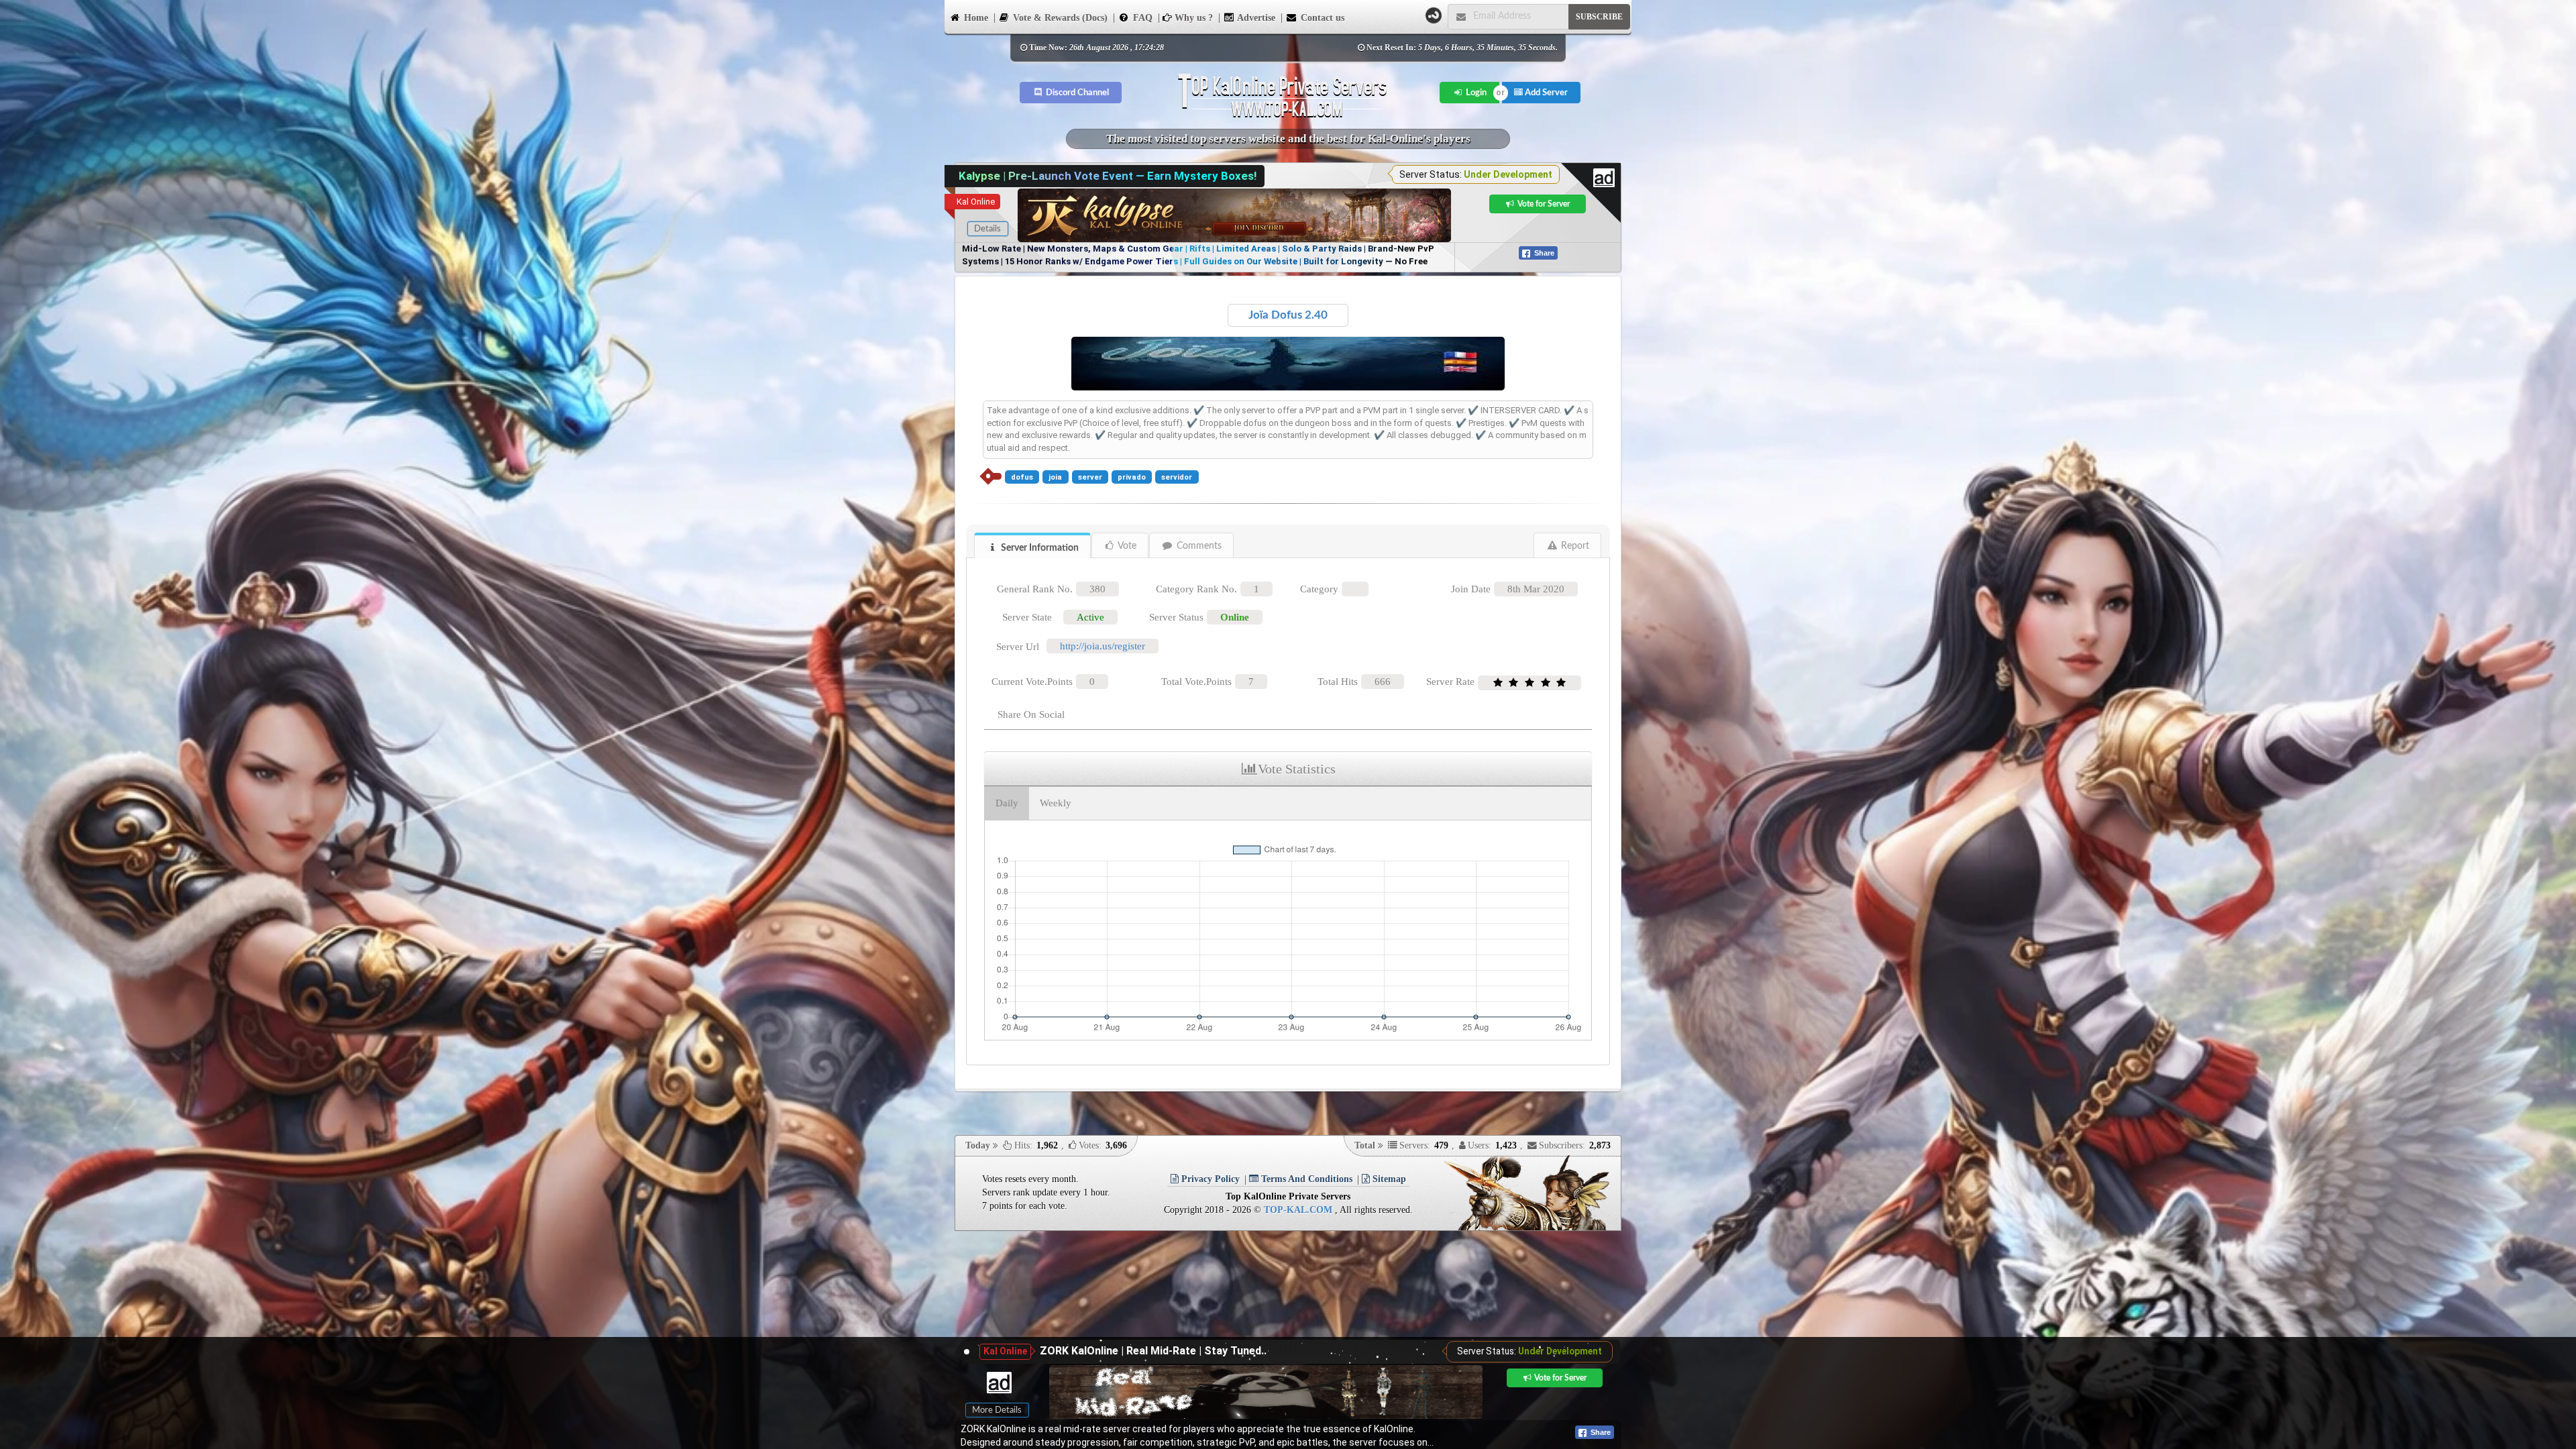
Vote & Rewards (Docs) (1059, 18)
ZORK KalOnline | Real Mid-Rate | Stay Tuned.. (1153, 1351)
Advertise (1255, 18)
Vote (1126, 546)
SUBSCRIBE (1599, 17)
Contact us (1321, 18)
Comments (1198, 546)
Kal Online (976, 202)
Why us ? (1192, 18)
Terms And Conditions (1305, 1179)
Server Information (1039, 548)
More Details (997, 1410)
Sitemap (1388, 1179)
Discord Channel (1076, 93)
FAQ (1141, 18)
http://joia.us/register (1103, 646)
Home (975, 18)
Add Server (1545, 93)
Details (987, 229)
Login (1475, 93)
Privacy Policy (1209, 1179)
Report (1574, 546)
